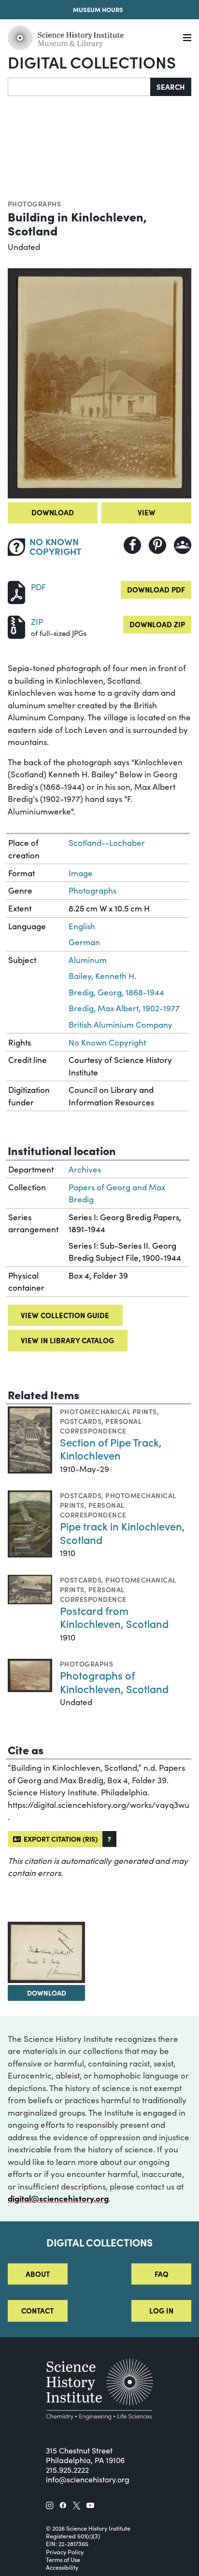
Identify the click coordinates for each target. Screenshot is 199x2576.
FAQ (162, 2274)
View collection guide (65, 1315)
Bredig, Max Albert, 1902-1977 (124, 1008)
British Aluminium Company (121, 1025)
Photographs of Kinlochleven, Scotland (114, 1682)
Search (171, 87)
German (84, 942)
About (38, 2274)
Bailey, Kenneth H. (102, 976)
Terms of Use (63, 2560)
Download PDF (156, 589)
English (82, 926)
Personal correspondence (101, 1426)
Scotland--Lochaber (107, 843)
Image (81, 873)
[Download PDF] (16, 591)
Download (53, 512)
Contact (37, 2310)
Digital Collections (92, 62)
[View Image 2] (46, 1952)
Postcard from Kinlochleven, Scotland (114, 1617)
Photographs (34, 204)
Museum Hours (98, 9)
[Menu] (187, 38)
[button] (109, 1839)
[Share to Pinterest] (157, 545)
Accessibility (62, 2567)
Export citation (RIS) (59, 1839)
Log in (161, 2310)
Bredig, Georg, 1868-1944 (116, 992)
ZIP (37, 622)
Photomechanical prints (108, 1411)
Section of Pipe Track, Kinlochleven (111, 1449)
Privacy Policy (65, 2552)
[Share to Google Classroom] (183, 545)
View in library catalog (67, 1340)
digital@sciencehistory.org (58, 2198)
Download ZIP (157, 624)
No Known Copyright (107, 1042)
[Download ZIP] (16, 626)
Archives (85, 1169)
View (147, 512)
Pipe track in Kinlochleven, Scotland (122, 1533)
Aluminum (88, 960)
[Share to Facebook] (132, 545)
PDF (38, 587)
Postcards (81, 1421)
